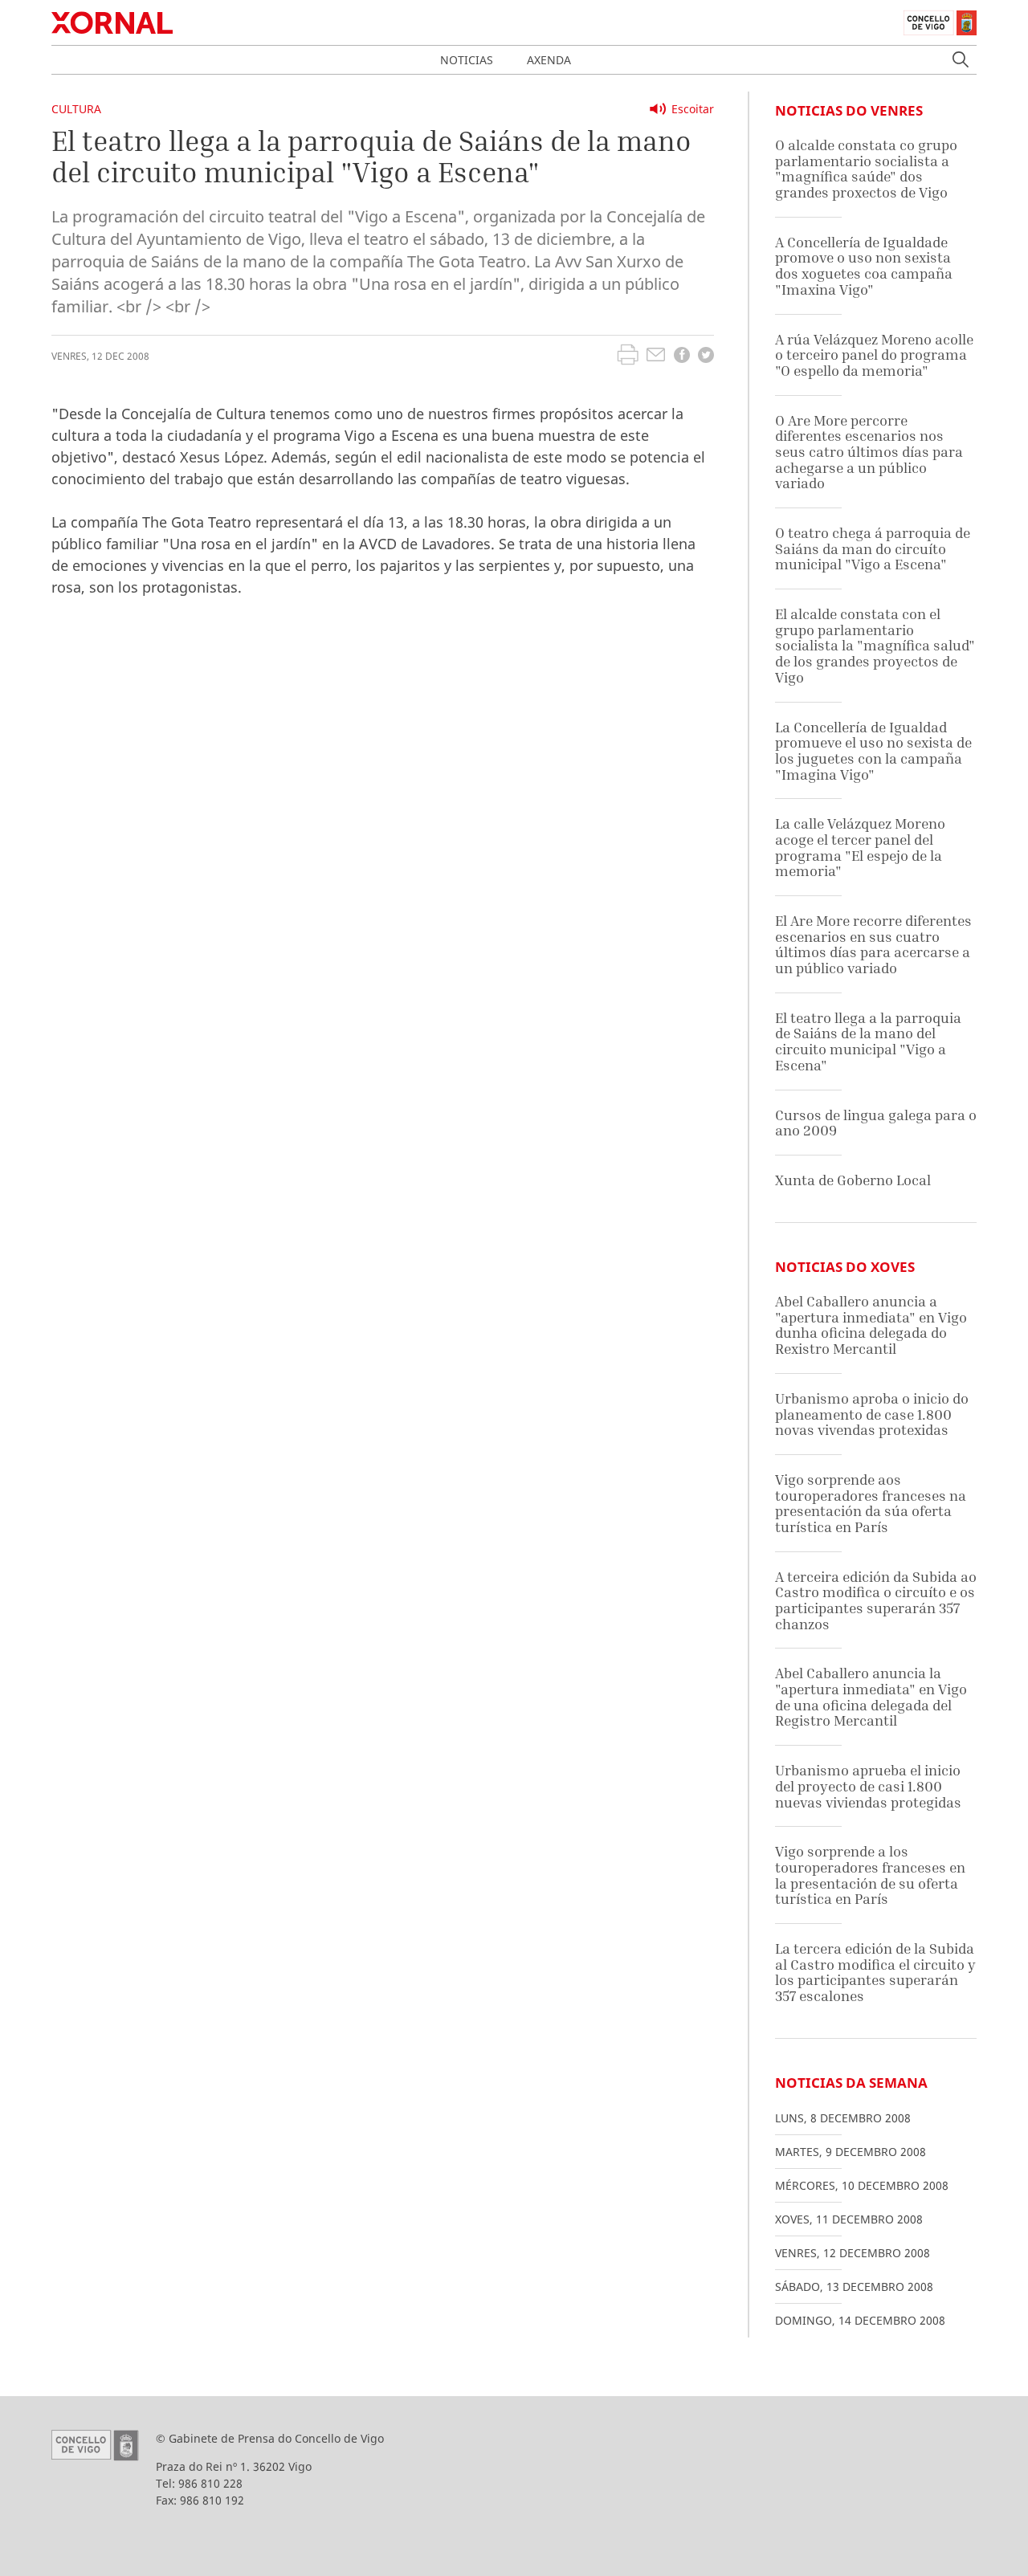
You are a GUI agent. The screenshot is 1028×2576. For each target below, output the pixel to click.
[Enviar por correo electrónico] (656, 357)
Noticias (467, 60)
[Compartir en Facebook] (682, 357)
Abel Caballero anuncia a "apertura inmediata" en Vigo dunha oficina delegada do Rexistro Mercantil (871, 1325)
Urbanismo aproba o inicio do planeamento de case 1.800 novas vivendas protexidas (872, 1414)
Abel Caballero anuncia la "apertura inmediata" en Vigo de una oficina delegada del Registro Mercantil (871, 1697)
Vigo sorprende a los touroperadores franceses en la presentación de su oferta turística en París (870, 1875)
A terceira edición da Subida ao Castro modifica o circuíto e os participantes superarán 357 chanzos (876, 1600)
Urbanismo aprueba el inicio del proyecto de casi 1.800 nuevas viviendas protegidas (868, 1786)
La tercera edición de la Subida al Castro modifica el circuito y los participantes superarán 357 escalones (875, 1972)
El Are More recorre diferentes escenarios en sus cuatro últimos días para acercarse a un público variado (873, 944)
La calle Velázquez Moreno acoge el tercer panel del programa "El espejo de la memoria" (860, 847)
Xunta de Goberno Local (853, 1180)
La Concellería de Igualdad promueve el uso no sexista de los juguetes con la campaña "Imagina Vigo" (873, 751)
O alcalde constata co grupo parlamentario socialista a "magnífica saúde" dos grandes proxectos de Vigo (866, 169)
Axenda (549, 60)
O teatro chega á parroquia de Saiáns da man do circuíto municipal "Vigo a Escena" (873, 548)
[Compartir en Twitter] (706, 357)
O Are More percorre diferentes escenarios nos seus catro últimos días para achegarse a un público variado (869, 452)
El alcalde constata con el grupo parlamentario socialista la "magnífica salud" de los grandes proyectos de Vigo (875, 646)
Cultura (76, 109)
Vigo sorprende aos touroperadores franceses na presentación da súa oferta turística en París (871, 1503)
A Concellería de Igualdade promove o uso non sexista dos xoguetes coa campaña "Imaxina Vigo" (864, 266)
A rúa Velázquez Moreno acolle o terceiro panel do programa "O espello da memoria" (874, 355)
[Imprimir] (628, 357)
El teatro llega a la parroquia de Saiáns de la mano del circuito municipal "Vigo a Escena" (868, 1041)
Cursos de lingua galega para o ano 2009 (876, 1123)
